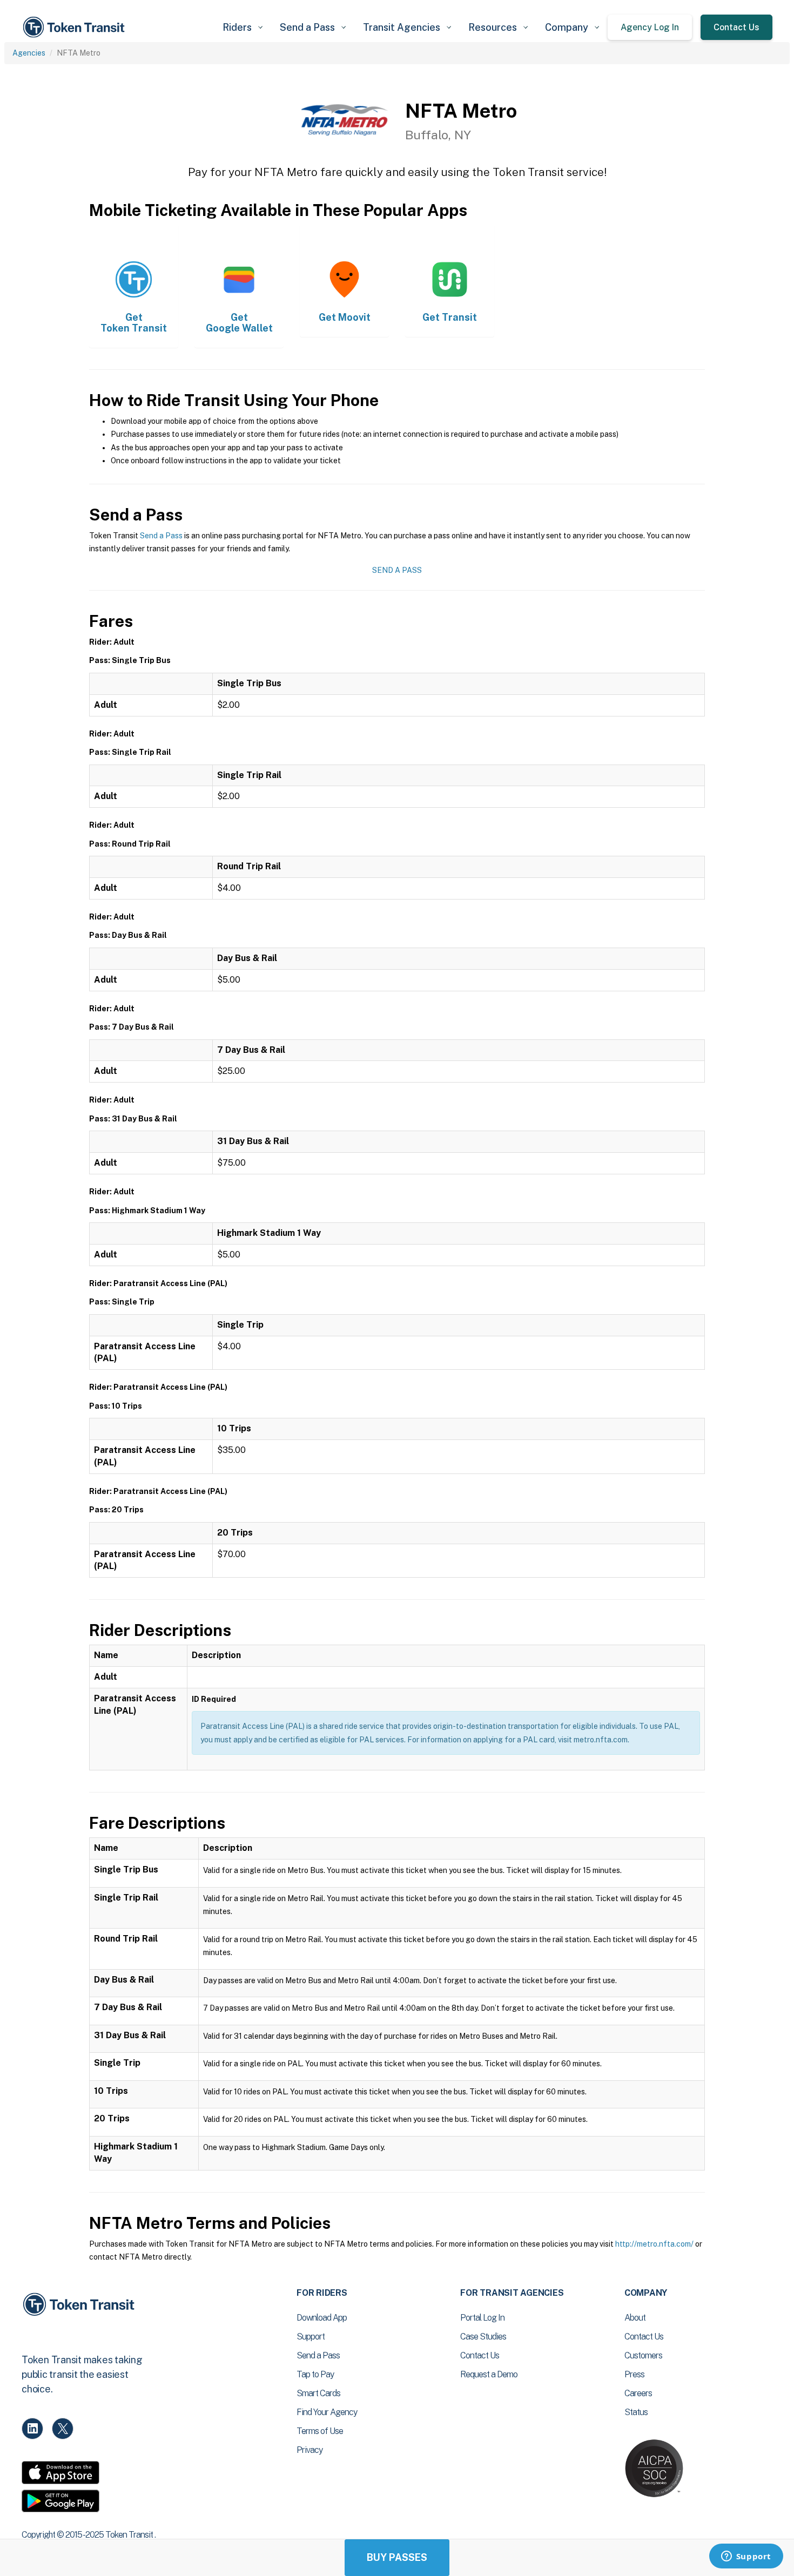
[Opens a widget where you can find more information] (746, 2557)
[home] (76, 27)
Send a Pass (161, 536)
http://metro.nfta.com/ (654, 2244)
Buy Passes (397, 2557)
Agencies (29, 53)
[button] (243, 27)
